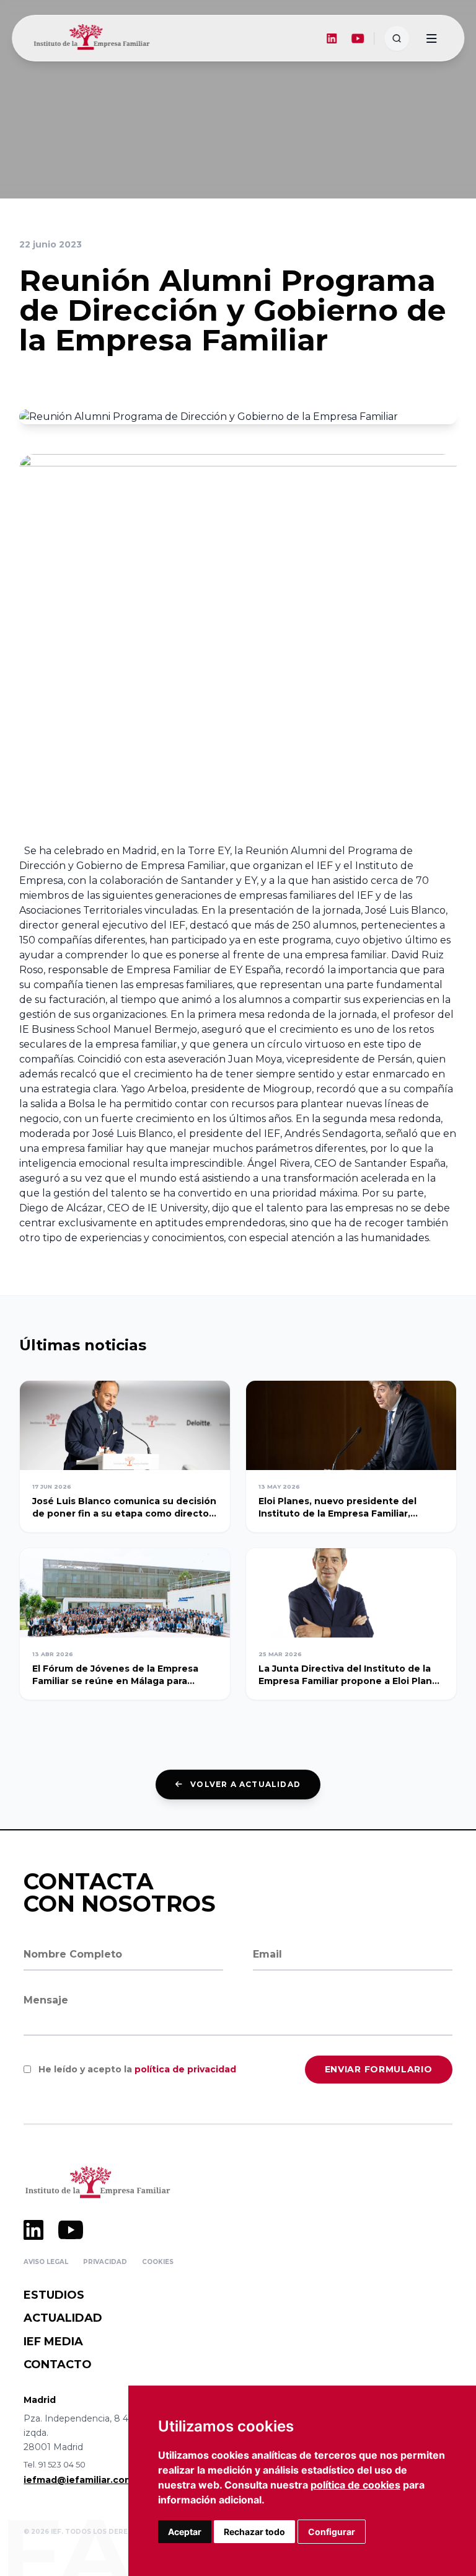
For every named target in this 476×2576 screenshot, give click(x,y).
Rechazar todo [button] (254, 2532)
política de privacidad (185, 2069)
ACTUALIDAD (63, 2318)
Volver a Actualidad (245, 1784)
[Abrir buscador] (397, 38)
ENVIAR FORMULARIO (379, 2069)
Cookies (158, 2262)
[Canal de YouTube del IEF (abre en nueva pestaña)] (358, 38)
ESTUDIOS (54, 2295)
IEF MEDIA (53, 2342)
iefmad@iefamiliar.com (78, 2480)
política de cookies (355, 2485)
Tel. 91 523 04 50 (55, 2464)
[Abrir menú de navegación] (431, 38)
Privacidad (105, 2262)
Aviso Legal (46, 2262)
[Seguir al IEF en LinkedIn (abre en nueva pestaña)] (332, 38)
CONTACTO (58, 2364)
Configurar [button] (332, 2532)
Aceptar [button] (185, 2532)
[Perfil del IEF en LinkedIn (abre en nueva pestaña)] (33, 2230)
